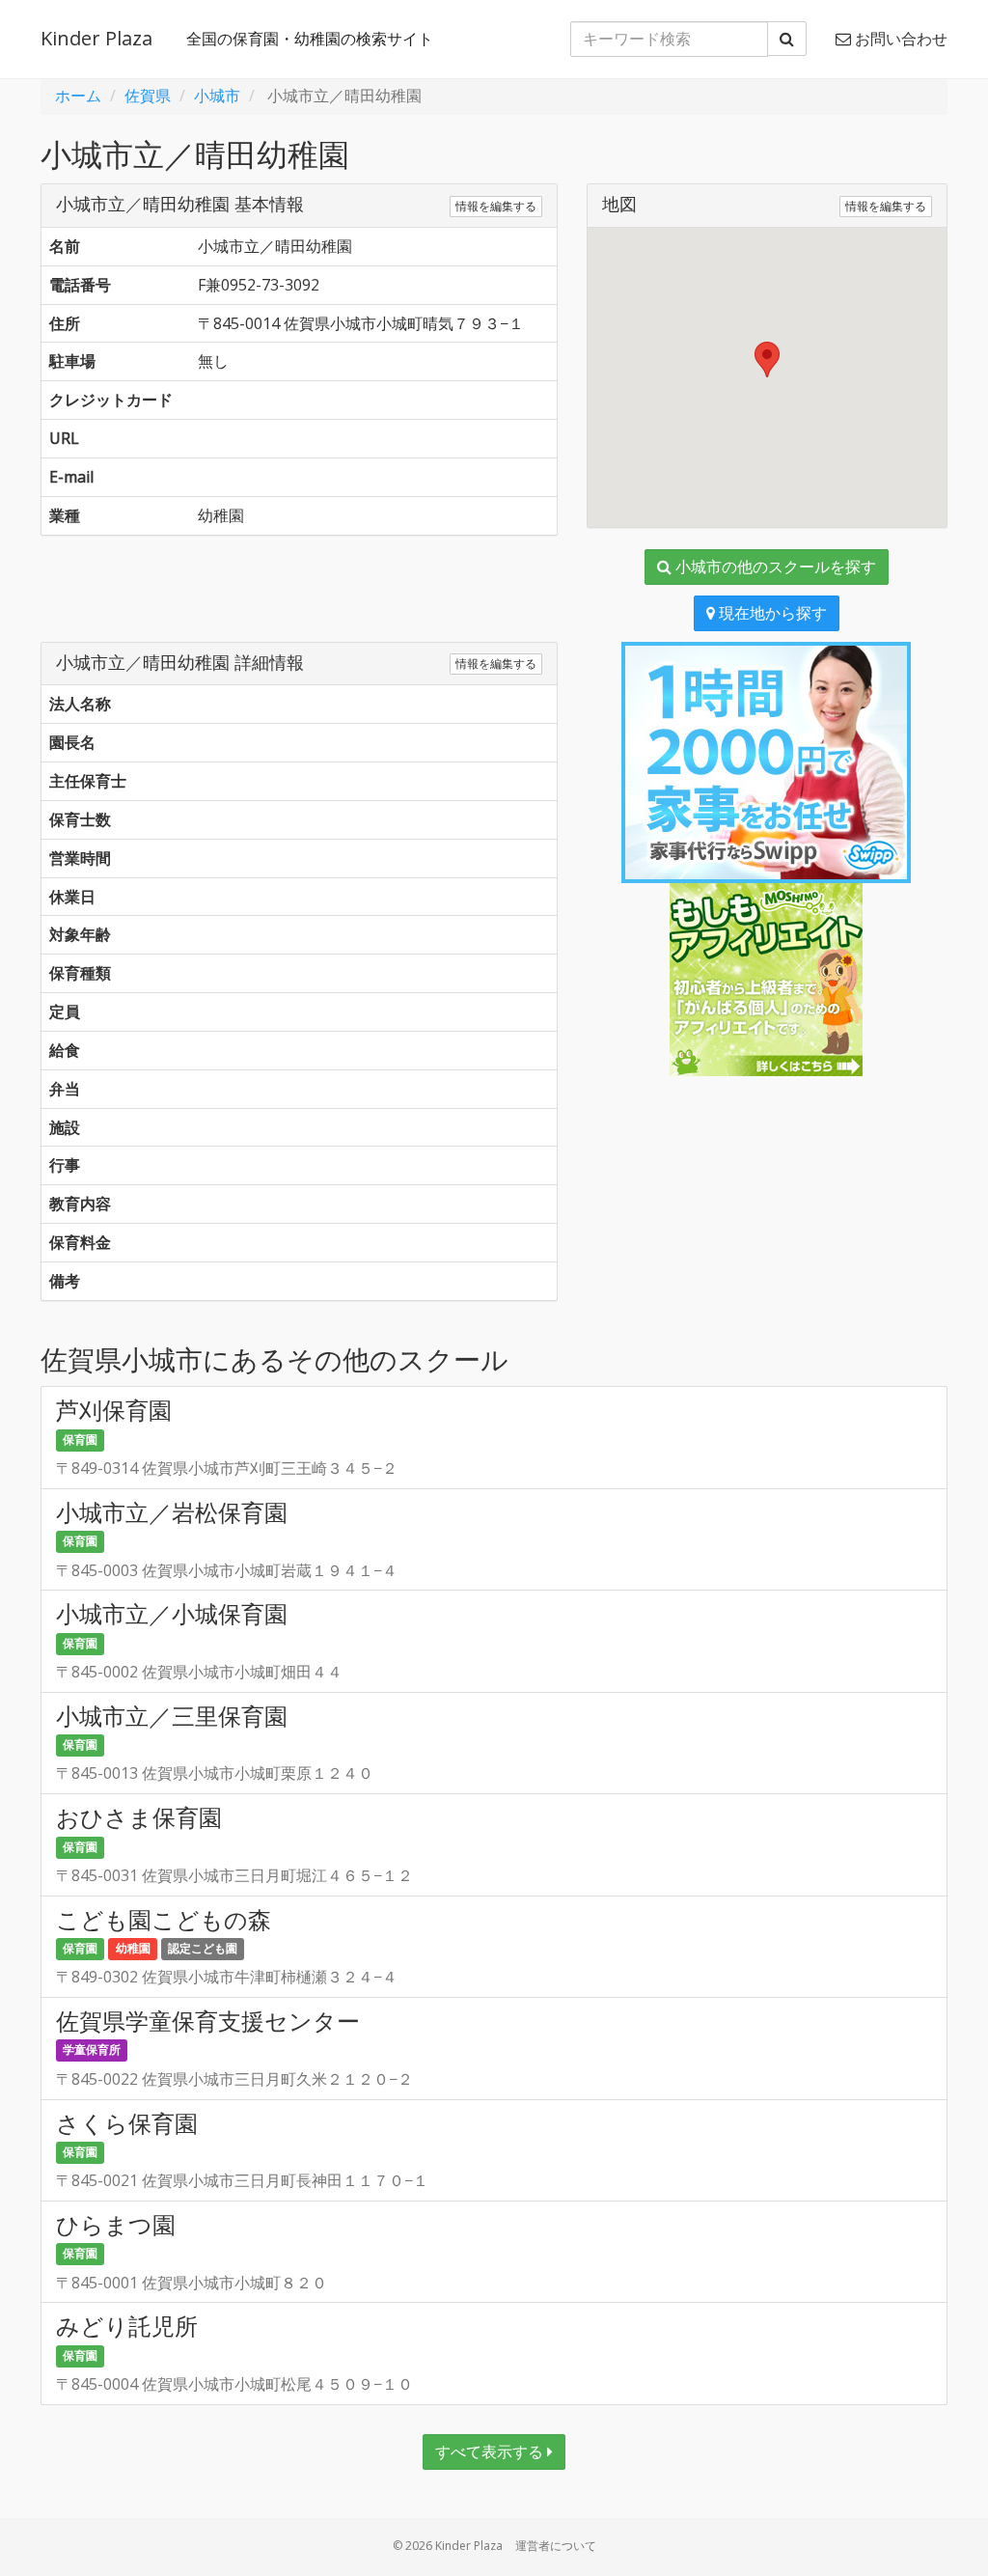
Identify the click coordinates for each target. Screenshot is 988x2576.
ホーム (78, 96)
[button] (767, 360)
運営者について (556, 2546)
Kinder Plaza (96, 38)
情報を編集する (496, 206)
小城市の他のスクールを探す (774, 567)
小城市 (217, 96)
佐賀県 (148, 96)
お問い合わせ (899, 39)
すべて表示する (491, 2451)
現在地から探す (771, 613)
